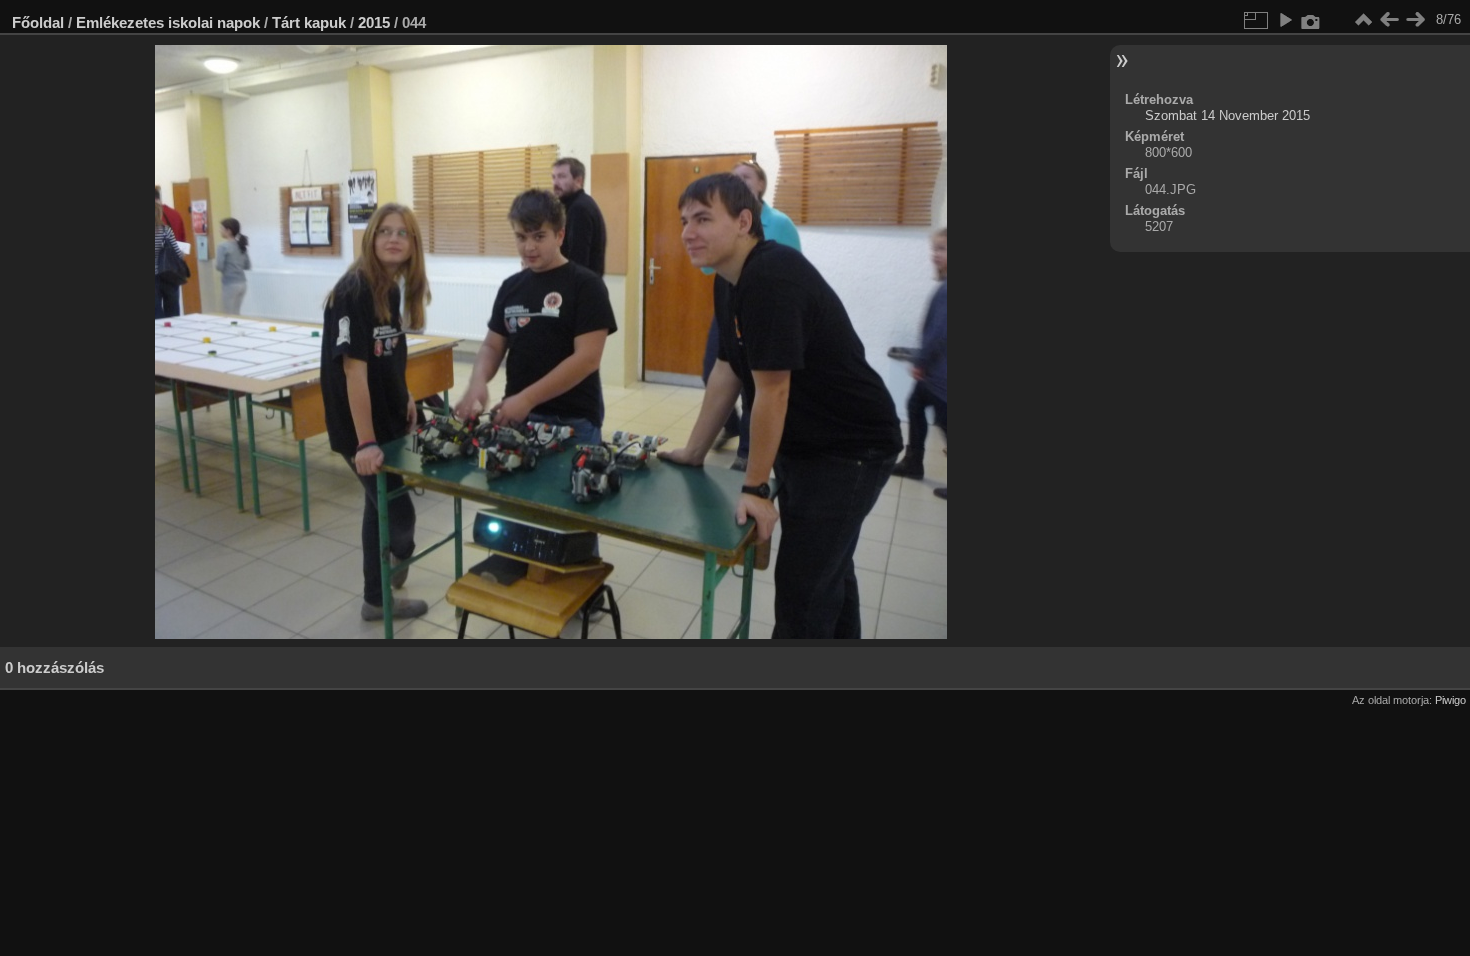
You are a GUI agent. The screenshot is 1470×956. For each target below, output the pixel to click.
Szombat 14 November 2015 (1227, 115)
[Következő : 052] (1415, 20)
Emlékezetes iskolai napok (168, 22)
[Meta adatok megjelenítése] (1311, 20)
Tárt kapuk (309, 22)
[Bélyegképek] (1363, 20)
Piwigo (1450, 700)
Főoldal (38, 22)
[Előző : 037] (1389, 20)
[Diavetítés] (1285, 20)
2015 (374, 22)
